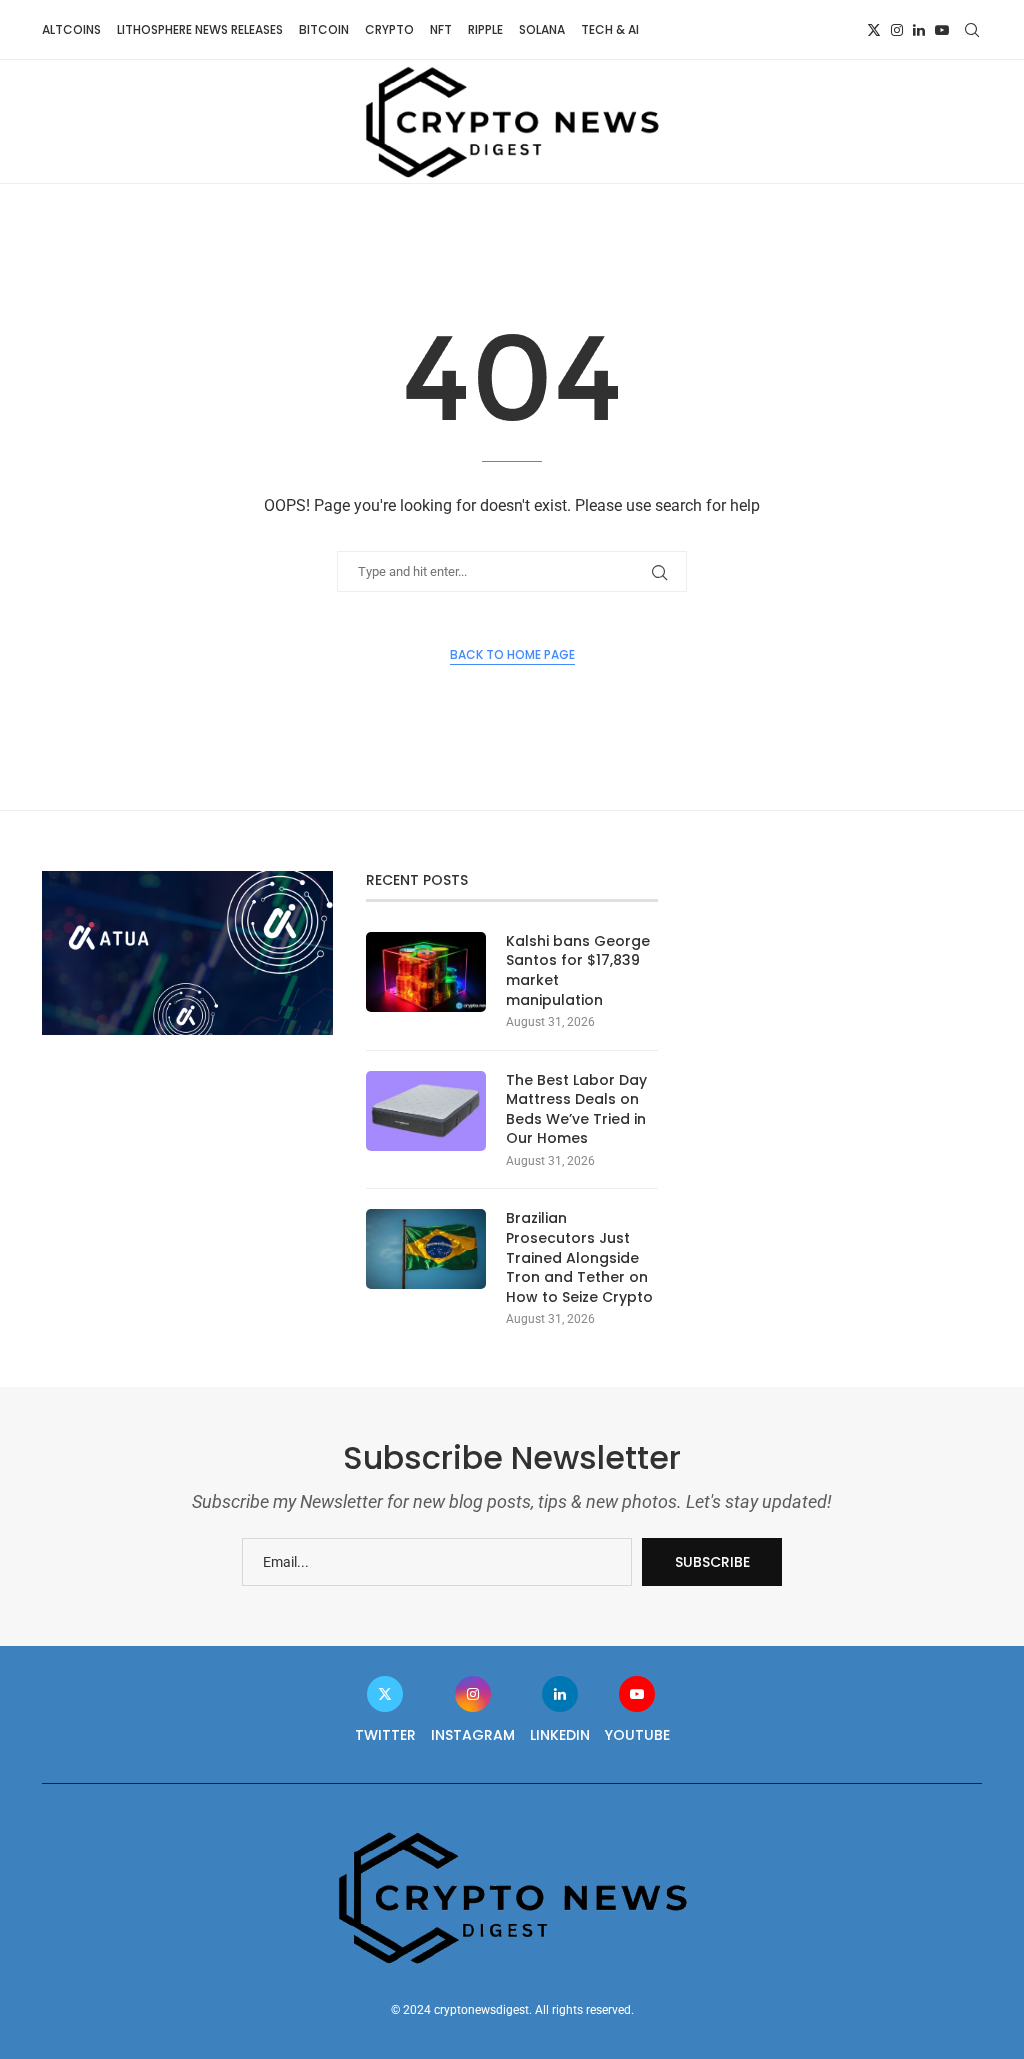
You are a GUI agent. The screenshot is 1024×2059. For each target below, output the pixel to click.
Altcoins (71, 29)
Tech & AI (610, 29)
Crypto (389, 29)
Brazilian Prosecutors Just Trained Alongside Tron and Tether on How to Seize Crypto (579, 1257)
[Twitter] (874, 30)
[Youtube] (942, 30)
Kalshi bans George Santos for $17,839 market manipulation (578, 971)
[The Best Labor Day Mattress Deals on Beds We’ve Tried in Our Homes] (426, 1111)
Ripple (485, 29)
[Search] (972, 30)
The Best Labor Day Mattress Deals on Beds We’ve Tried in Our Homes (576, 1110)
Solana (542, 29)
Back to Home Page (512, 654)
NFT (441, 29)
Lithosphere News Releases (200, 29)
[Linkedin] (919, 30)
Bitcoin (324, 29)
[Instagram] (897, 30)
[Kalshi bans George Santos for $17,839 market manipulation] (426, 972)
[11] (187, 879)
